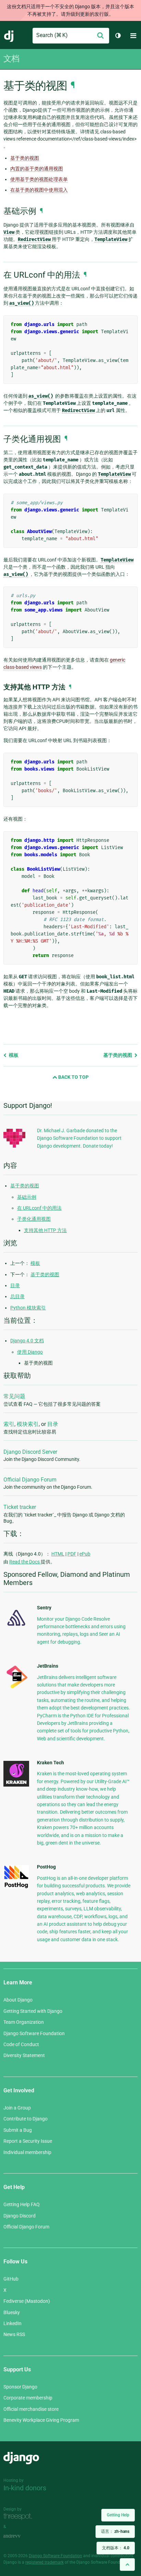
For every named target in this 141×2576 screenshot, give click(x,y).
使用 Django (30, 1352)
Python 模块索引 (28, 1308)
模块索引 (28, 1424)
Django (9, 36)
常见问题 (14, 1396)
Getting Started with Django (33, 2011)
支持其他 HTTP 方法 (45, 1230)
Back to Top (73, 1077)
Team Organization (24, 2022)
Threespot (20, 2517)
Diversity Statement (24, 2055)
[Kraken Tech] (16, 1785)
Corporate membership (28, 2398)
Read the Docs (25, 1562)
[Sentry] (16, 1628)
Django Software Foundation (34, 2033)
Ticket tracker (20, 1507)
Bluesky (12, 2312)
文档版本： (116, 2548)
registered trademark (44, 2562)
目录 (15, 1285)
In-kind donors (25, 2488)
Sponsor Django (20, 2387)
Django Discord (20, 2216)
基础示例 (27, 1197)
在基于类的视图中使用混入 (39, 190)
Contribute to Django (25, 2119)
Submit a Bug (18, 2130)
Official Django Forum (30, 1480)
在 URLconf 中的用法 (39, 1208)
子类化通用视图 (34, 1219)
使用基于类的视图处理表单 (39, 179)
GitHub (11, 2279)
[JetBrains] (16, 1688)
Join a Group (17, 2108)
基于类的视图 (25, 158)
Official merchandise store (31, 2409)
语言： (115, 2531)
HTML (58, 1554)
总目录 (17, 1296)
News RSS (14, 2334)
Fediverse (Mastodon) (27, 2301)
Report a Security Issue (28, 2141)
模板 (13, 1055)
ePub (85, 1554)
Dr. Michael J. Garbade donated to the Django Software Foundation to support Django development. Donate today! (79, 1138)
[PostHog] (16, 1887)
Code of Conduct (21, 2044)
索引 (9, 1424)
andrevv (20, 2536)
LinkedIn (12, 2323)
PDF (72, 1554)
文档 (11, 59)
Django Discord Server (30, 1452)
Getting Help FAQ (22, 2204)
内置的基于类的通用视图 (37, 169)
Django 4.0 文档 (27, 1341)
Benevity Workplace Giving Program (41, 2420)
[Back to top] (127, 2565)
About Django (18, 2000)
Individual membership (27, 2152)
